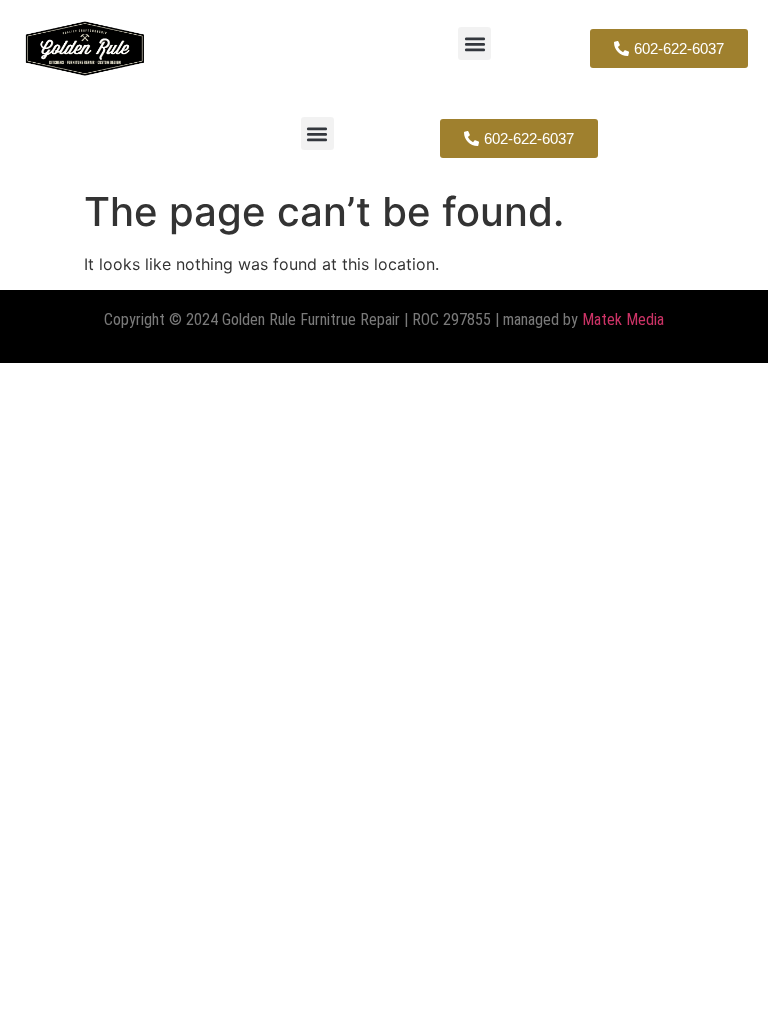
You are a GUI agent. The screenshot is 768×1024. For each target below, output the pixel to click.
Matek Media (623, 319)
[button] (474, 43)
